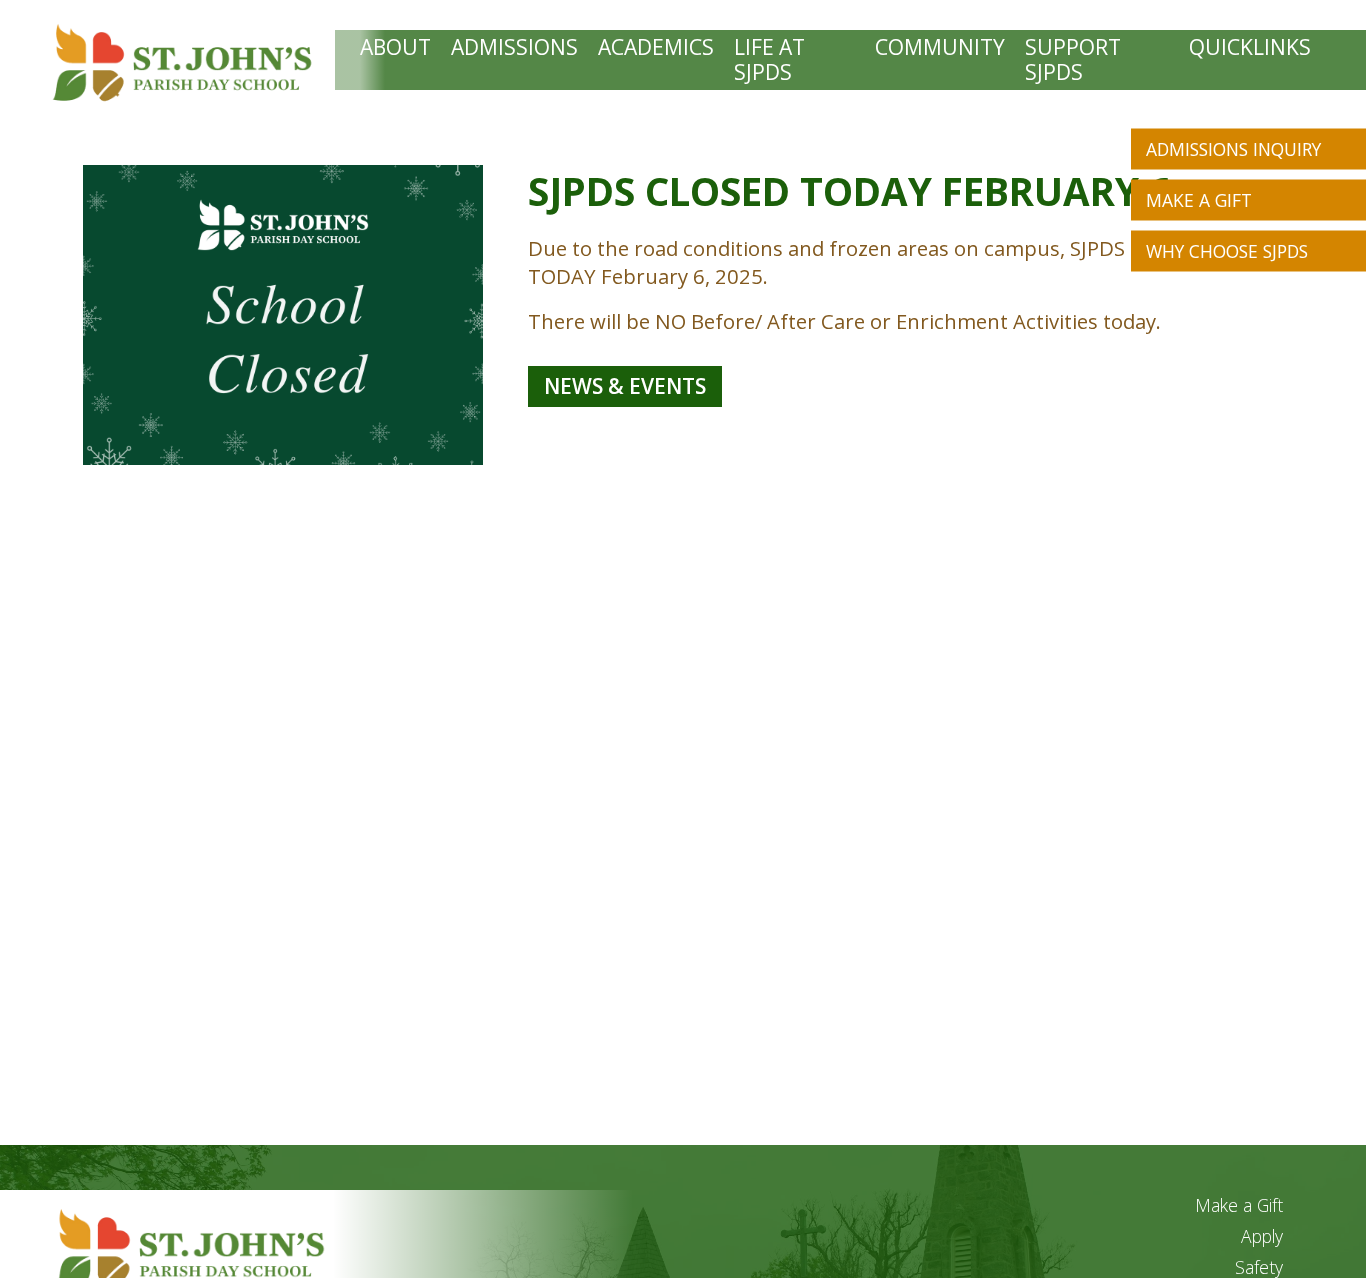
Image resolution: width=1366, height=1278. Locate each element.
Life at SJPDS (769, 60)
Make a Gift (1199, 200)
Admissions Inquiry (1233, 149)
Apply (1262, 1236)
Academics (656, 47)
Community (940, 47)
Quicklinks (1250, 47)
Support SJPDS (1073, 60)
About (395, 47)
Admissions (514, 47)
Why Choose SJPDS (1227, 251)
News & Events (625, 386)
